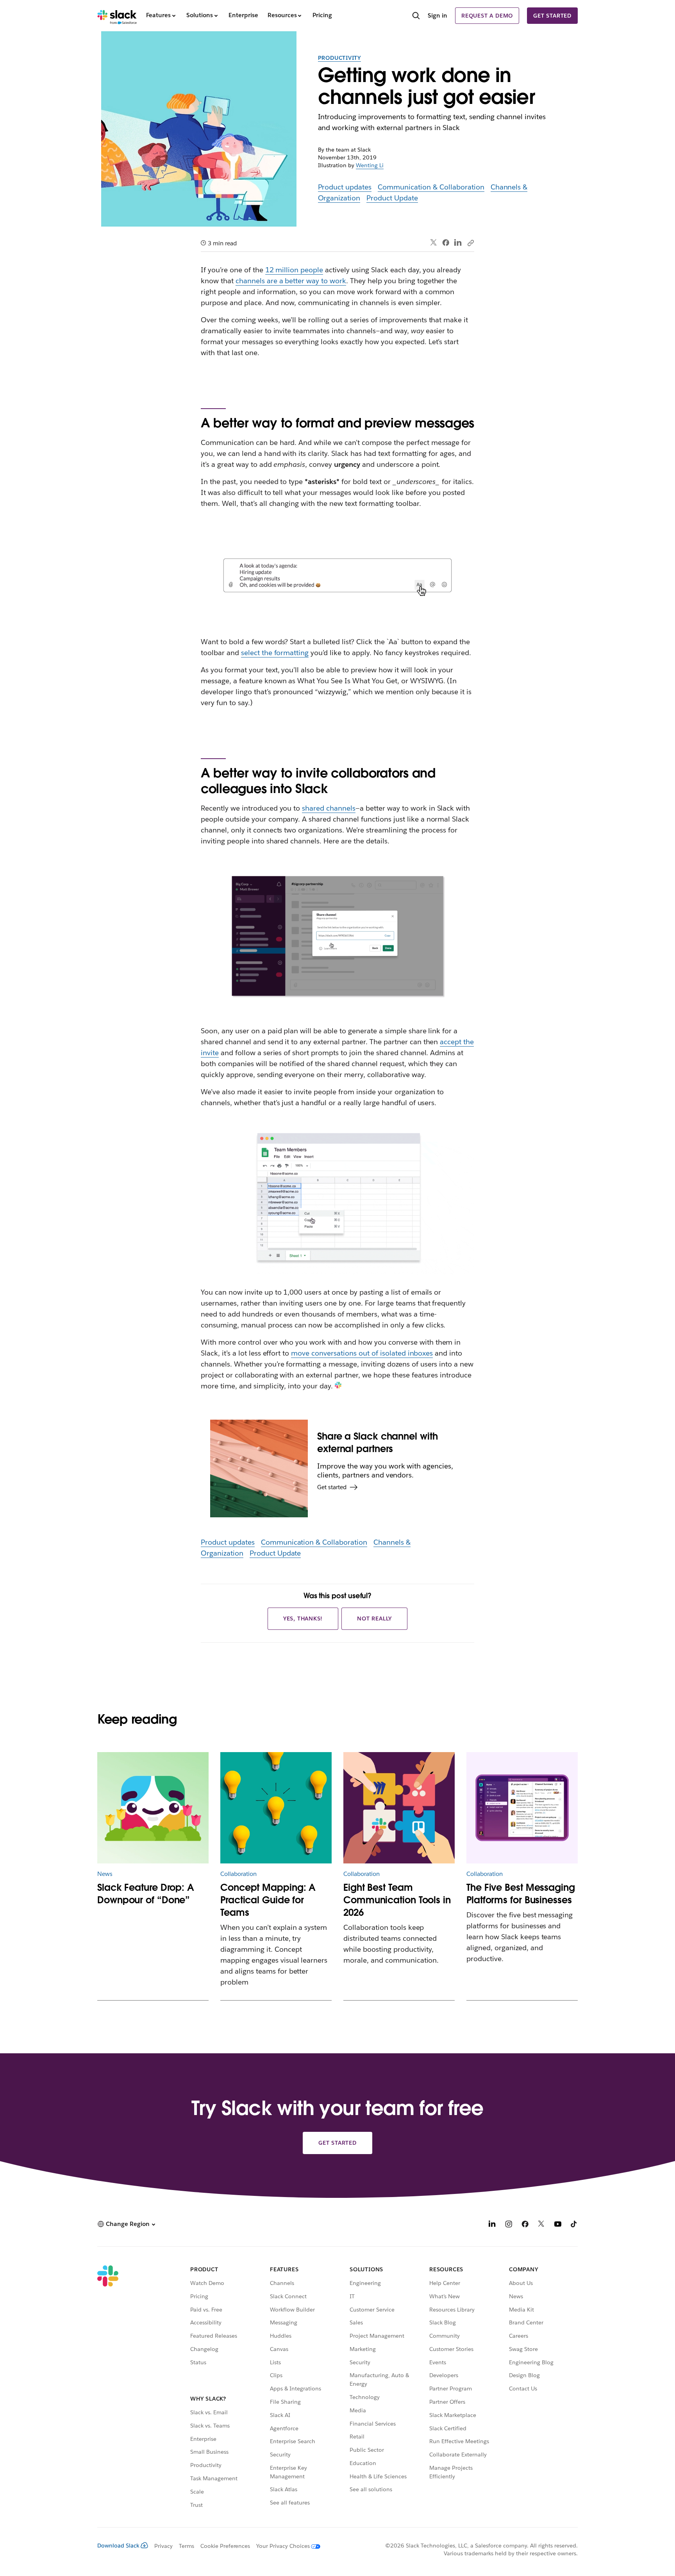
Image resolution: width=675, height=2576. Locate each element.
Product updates (345, 187)
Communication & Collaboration (431, 187)
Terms (187, 2546)
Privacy (163, 2546)
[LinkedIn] (458, 243)
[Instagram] (509, 2225)
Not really (374, 1618)
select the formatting (275, 653)
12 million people (294, 270)
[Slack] (117, 16)
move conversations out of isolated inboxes (362, 1353)
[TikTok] (574, 2225)
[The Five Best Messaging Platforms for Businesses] (522, 1808)
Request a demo (487, 16)
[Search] (416, 16)
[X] (541, 2225)
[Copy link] (470, 243)
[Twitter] (434, 243)
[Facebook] (446, 243)
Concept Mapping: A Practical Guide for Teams (268, 1900)
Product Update (392, 198)
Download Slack (118, 2546)
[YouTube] (558, 2225)
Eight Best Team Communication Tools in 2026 (397, 1900)
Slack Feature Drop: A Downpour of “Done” (146, 1894)
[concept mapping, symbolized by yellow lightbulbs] (276, 1808)
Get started (552, 16)
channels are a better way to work (291, 281)
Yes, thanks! (303, 1618)
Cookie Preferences (225, 2546)
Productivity (340, 58)
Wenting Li (370, 165)
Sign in (437, 15)
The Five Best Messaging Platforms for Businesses (521, 1894)
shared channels (329, 808)
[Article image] (153, 1808)
